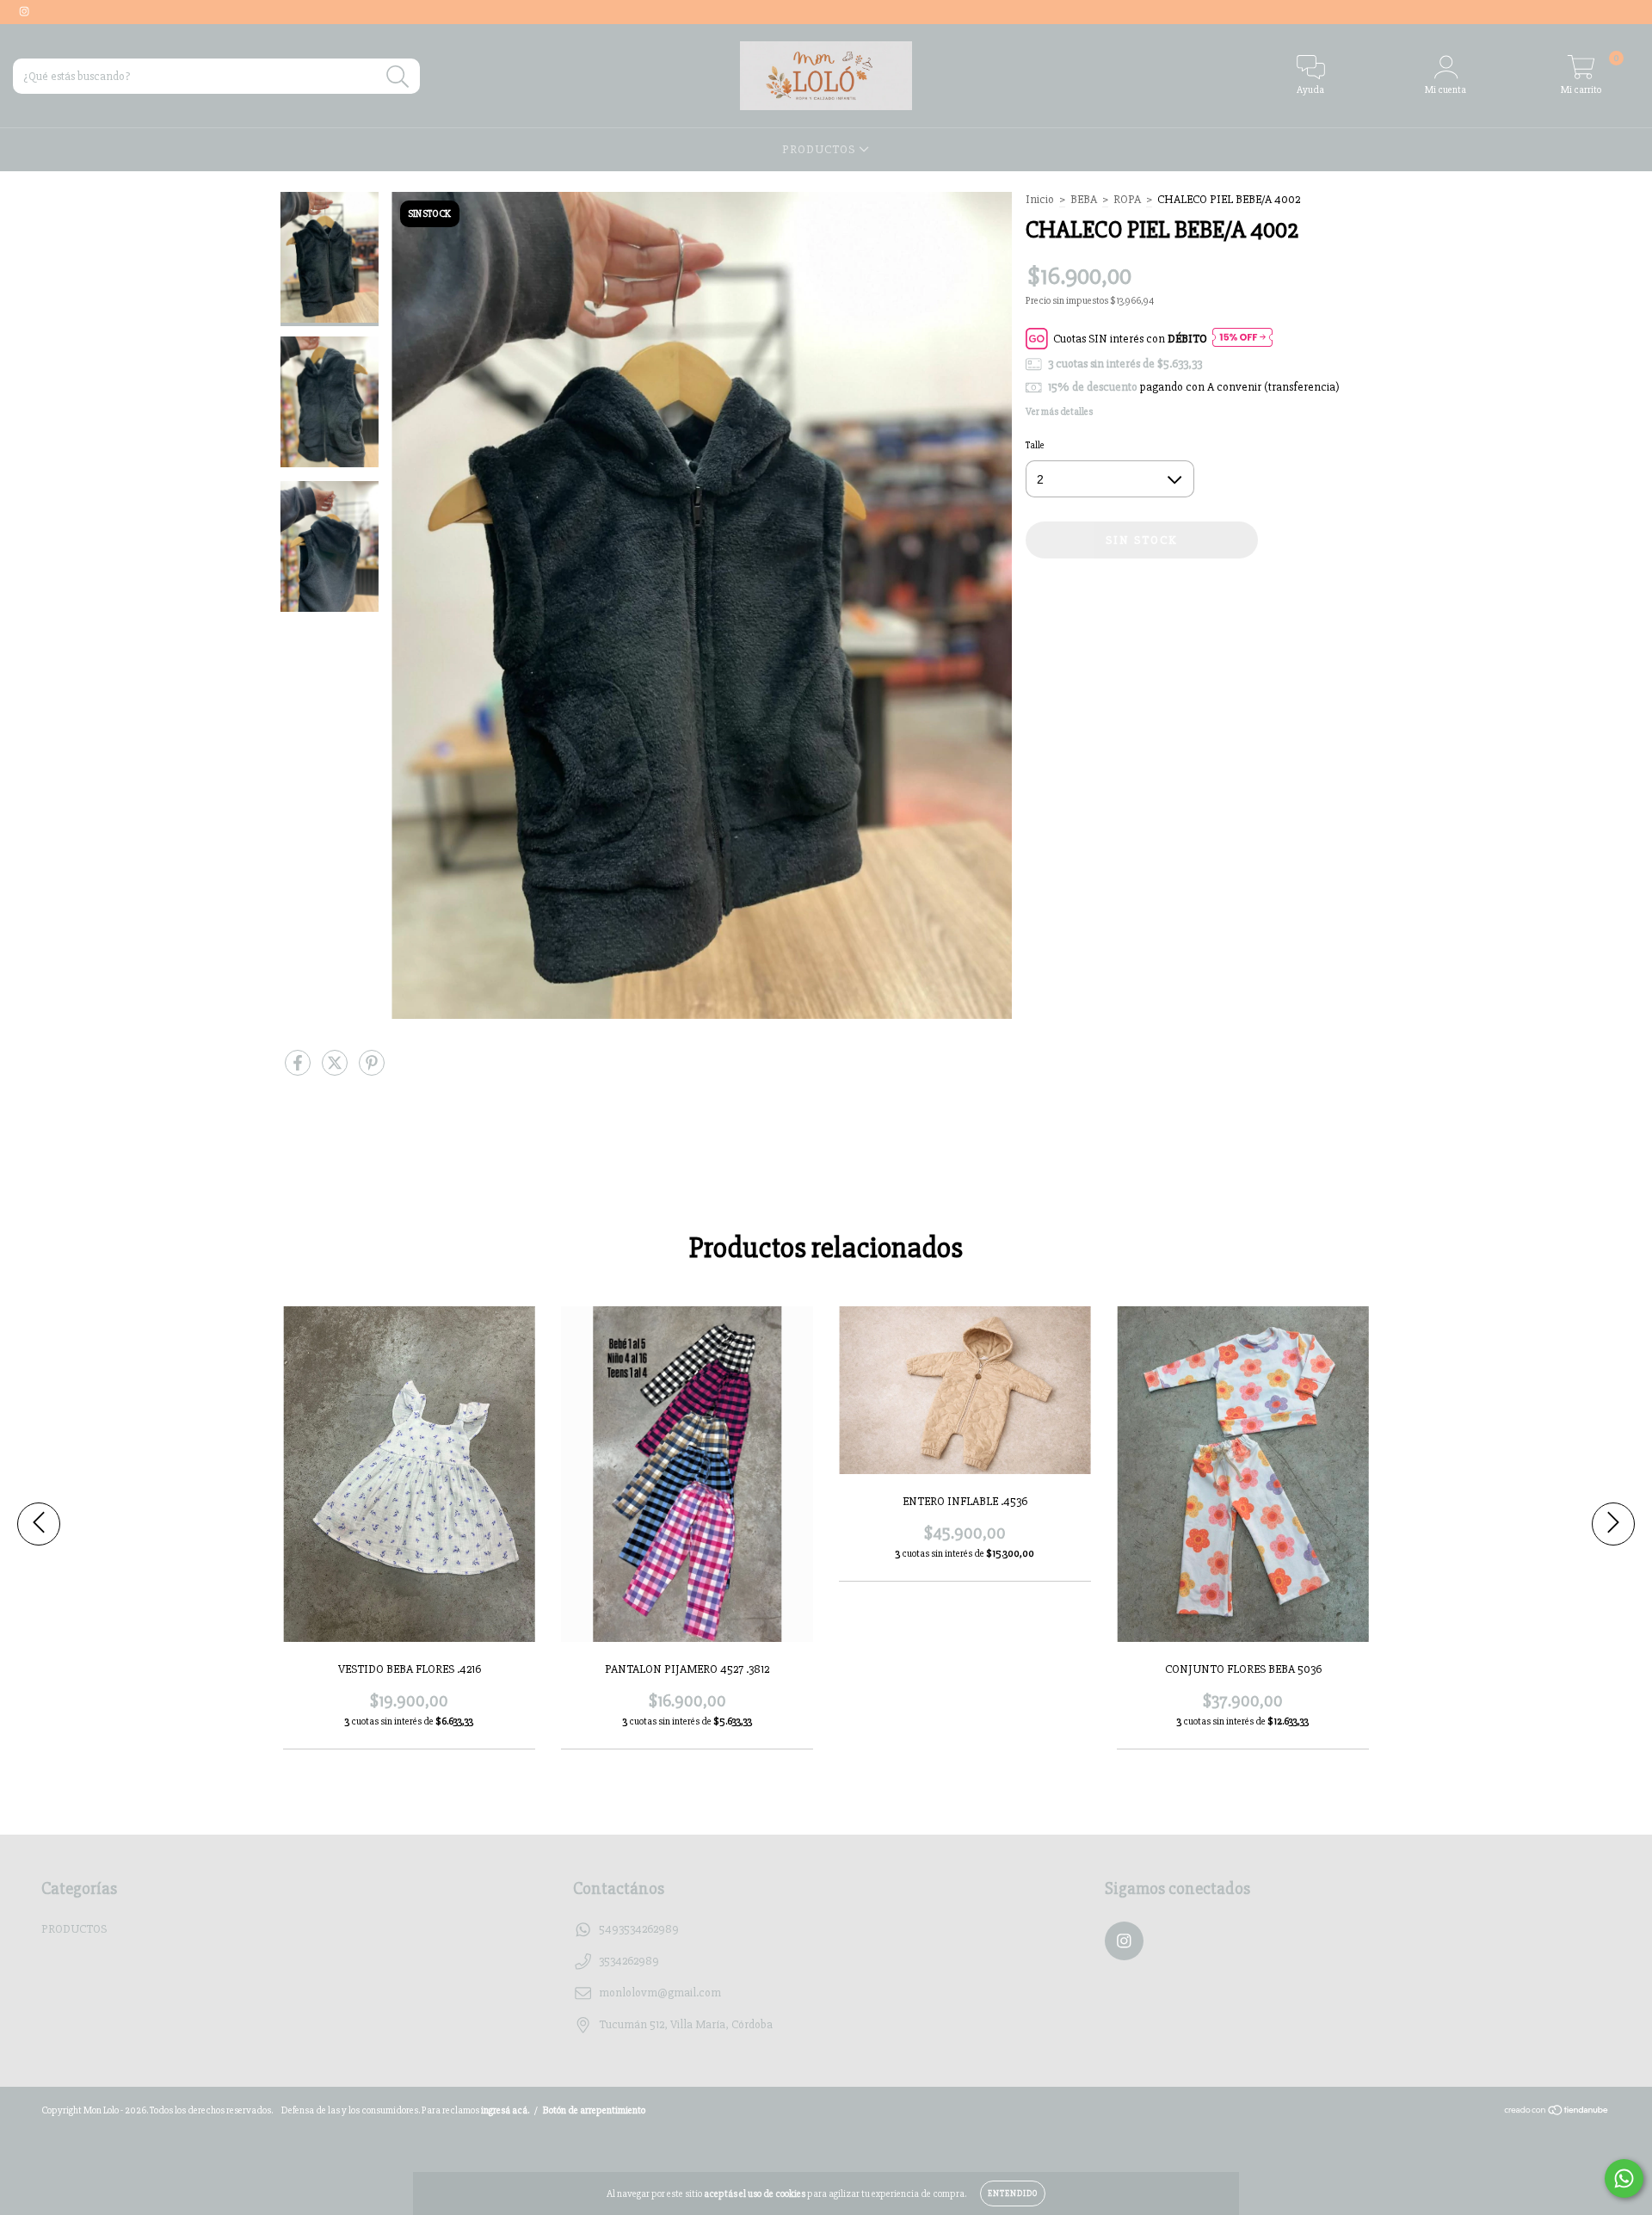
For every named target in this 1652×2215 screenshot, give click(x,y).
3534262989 (629, 1961)
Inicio (1040, 199)
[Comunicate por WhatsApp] (1624, 2178)
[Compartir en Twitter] (336, 1071)
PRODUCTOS (820, 149)
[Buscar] (398, 77)
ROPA (1127, 199)
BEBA (1084, 199)
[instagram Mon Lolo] (24, 12)
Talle (1035, 445)
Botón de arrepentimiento (594, 2110)
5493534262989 (639, 1929)
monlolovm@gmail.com (660, 1993)
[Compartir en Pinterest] (372, 1071)
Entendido (1013, 2193)
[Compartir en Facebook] (299, 1071)
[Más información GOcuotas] (1242, 339)
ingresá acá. (505, 2110)
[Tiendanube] (1557, 2113)
